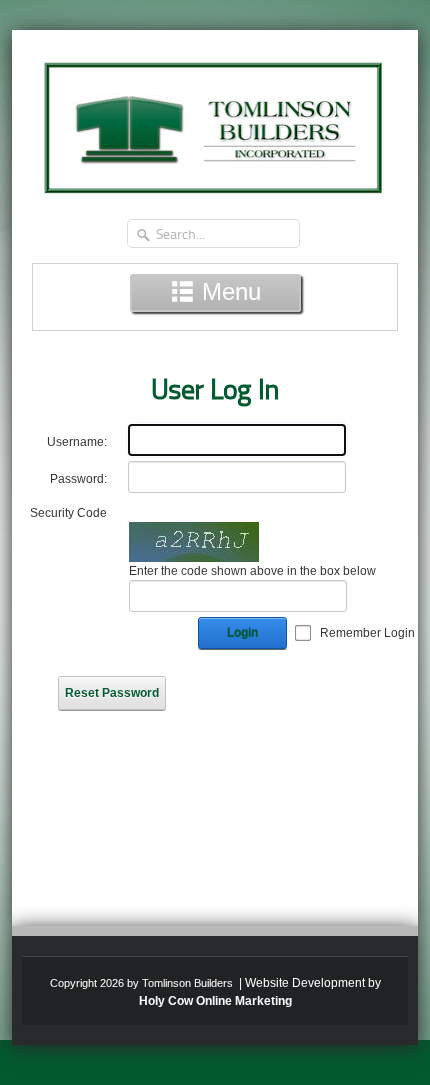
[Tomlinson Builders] (215, 121)
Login (242, 633)
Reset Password (112, 693)
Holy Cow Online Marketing (215, 1001)
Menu (228, 291)
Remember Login (367, 633)
